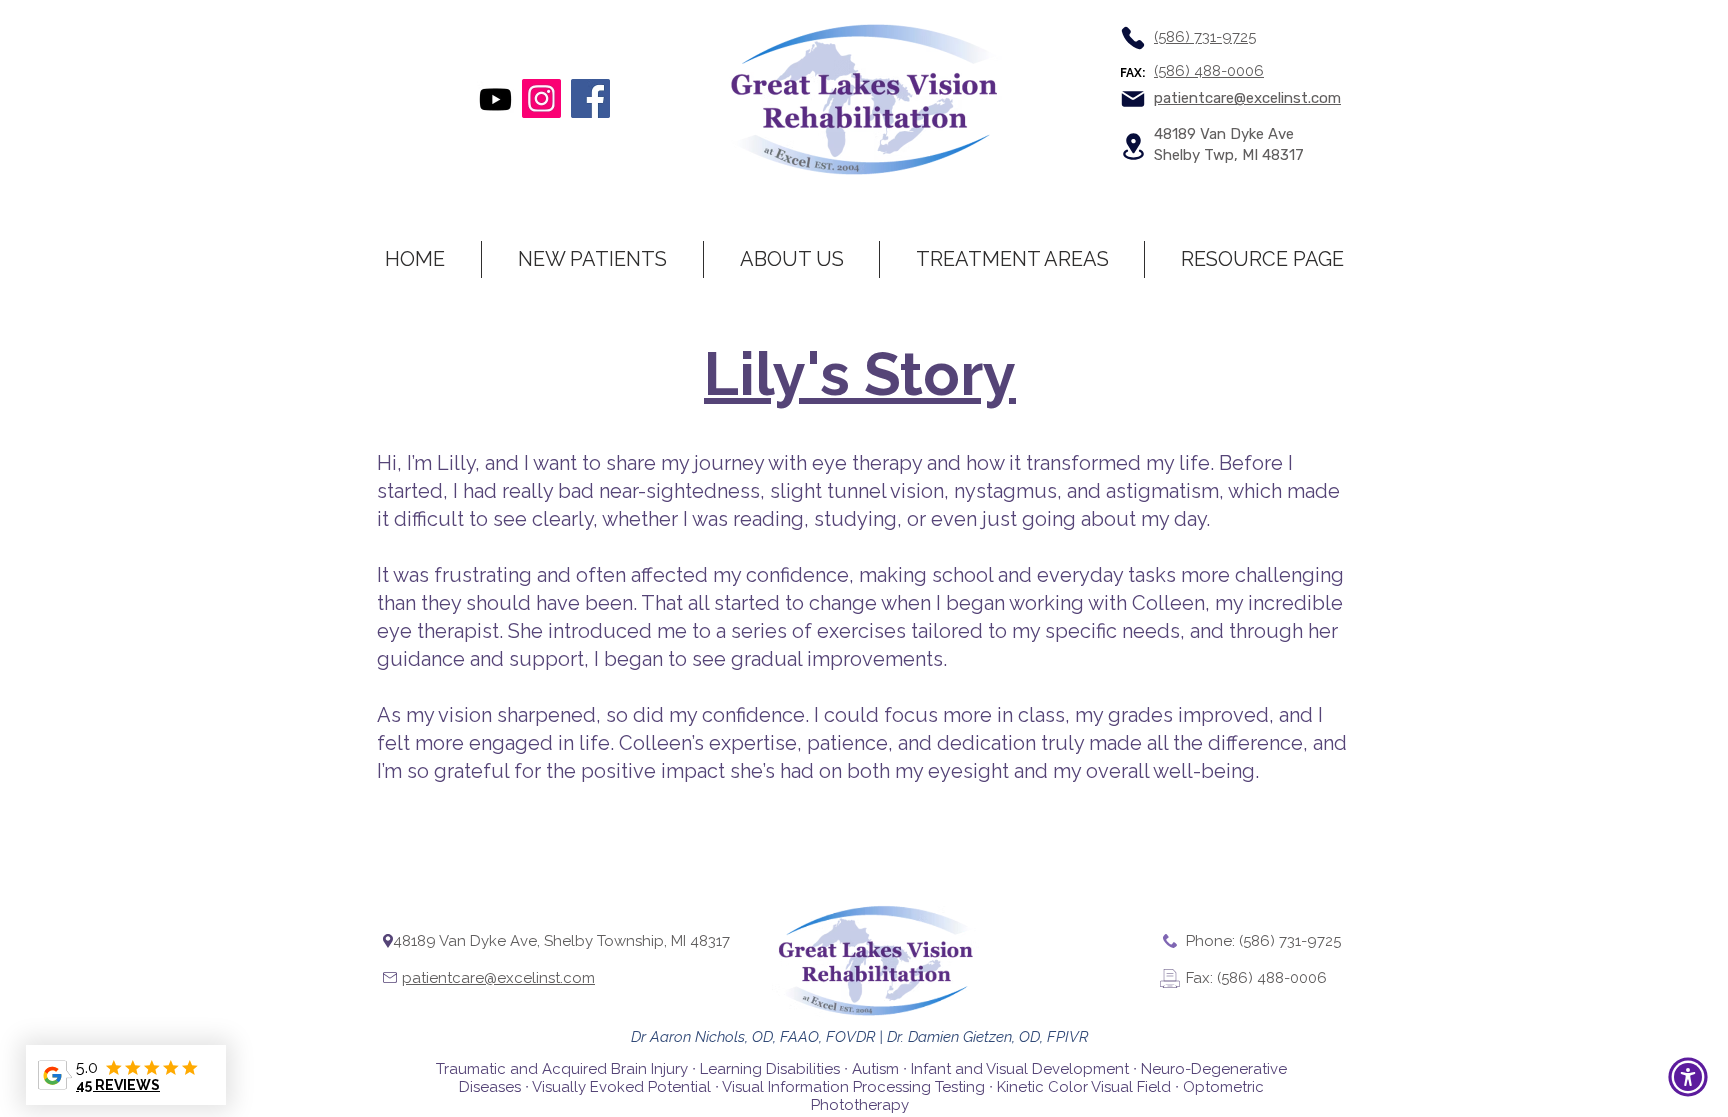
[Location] (1133, 146)
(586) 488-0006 (1209, 71)
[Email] (1133, 99)
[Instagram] (541, 98)
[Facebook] (590, 98)
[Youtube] (495, 99)
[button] (1688, 1077)
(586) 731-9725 (1205, 37)
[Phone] (1133, 38)
